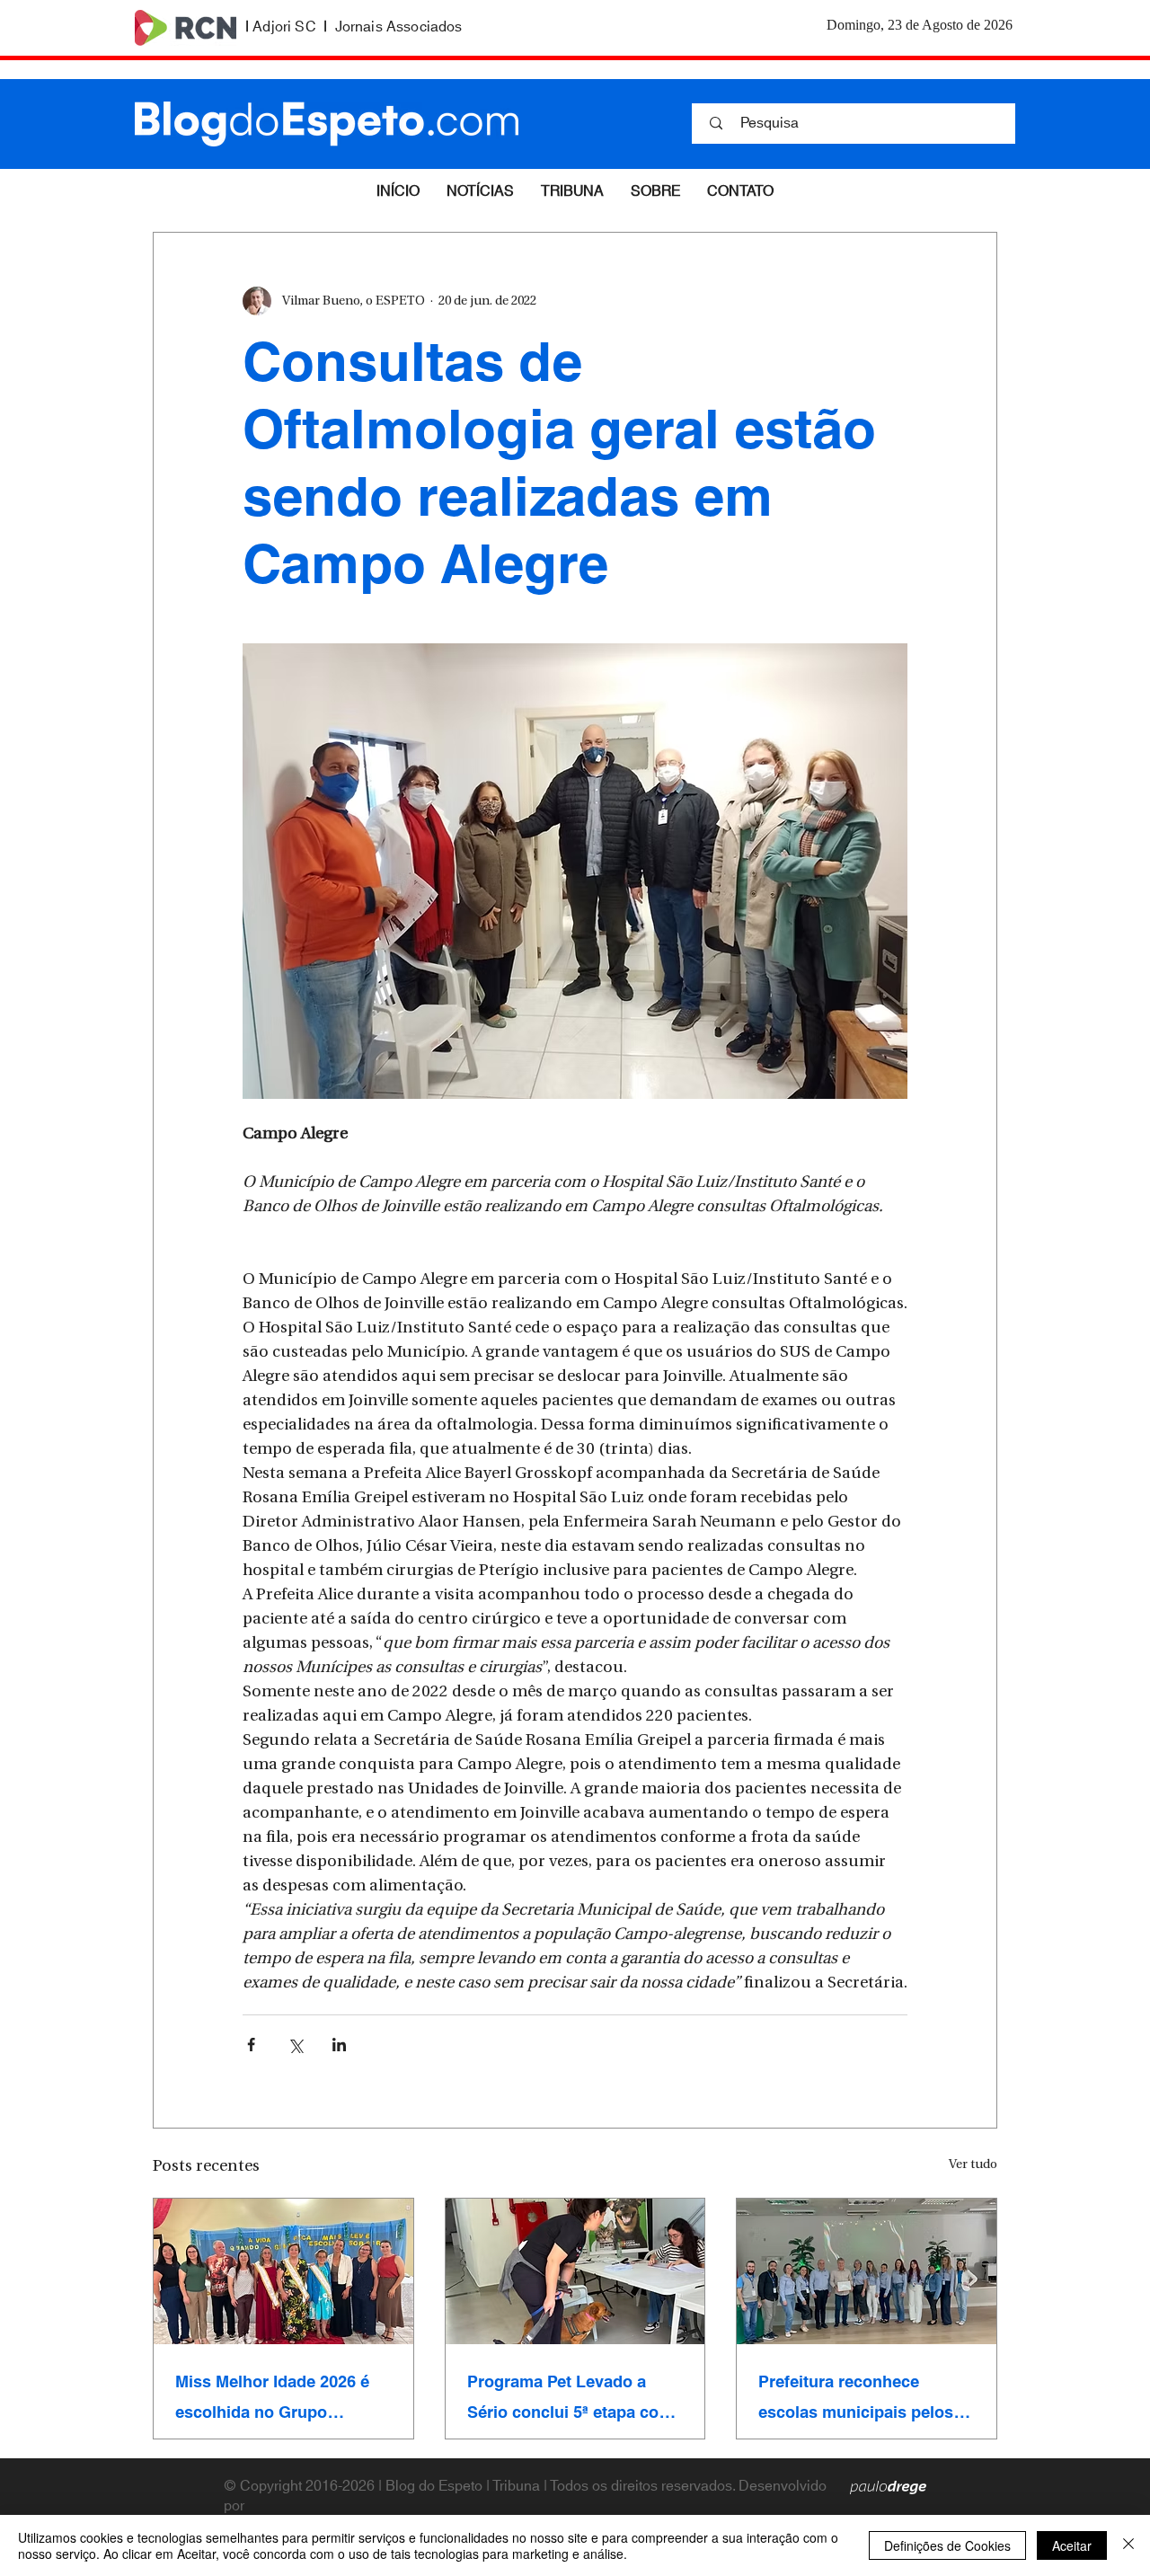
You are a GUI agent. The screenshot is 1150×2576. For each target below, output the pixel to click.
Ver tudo (973, 2165)
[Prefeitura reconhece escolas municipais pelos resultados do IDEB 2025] (867, 2271)
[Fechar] (1128, 2545)
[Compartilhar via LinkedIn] (339, 2045)
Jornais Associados (399, 27)
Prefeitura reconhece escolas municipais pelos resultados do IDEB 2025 (856, 2397)
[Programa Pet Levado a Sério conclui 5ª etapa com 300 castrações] (575, 2271)
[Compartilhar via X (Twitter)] (295, 2045)
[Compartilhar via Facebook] (251, 2045)
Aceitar (1072, 2545)
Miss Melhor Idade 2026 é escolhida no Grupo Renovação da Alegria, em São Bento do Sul (276, 2397)
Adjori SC (284, 27)
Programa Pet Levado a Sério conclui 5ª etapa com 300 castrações (570, 2397)
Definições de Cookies (947, 2545)
